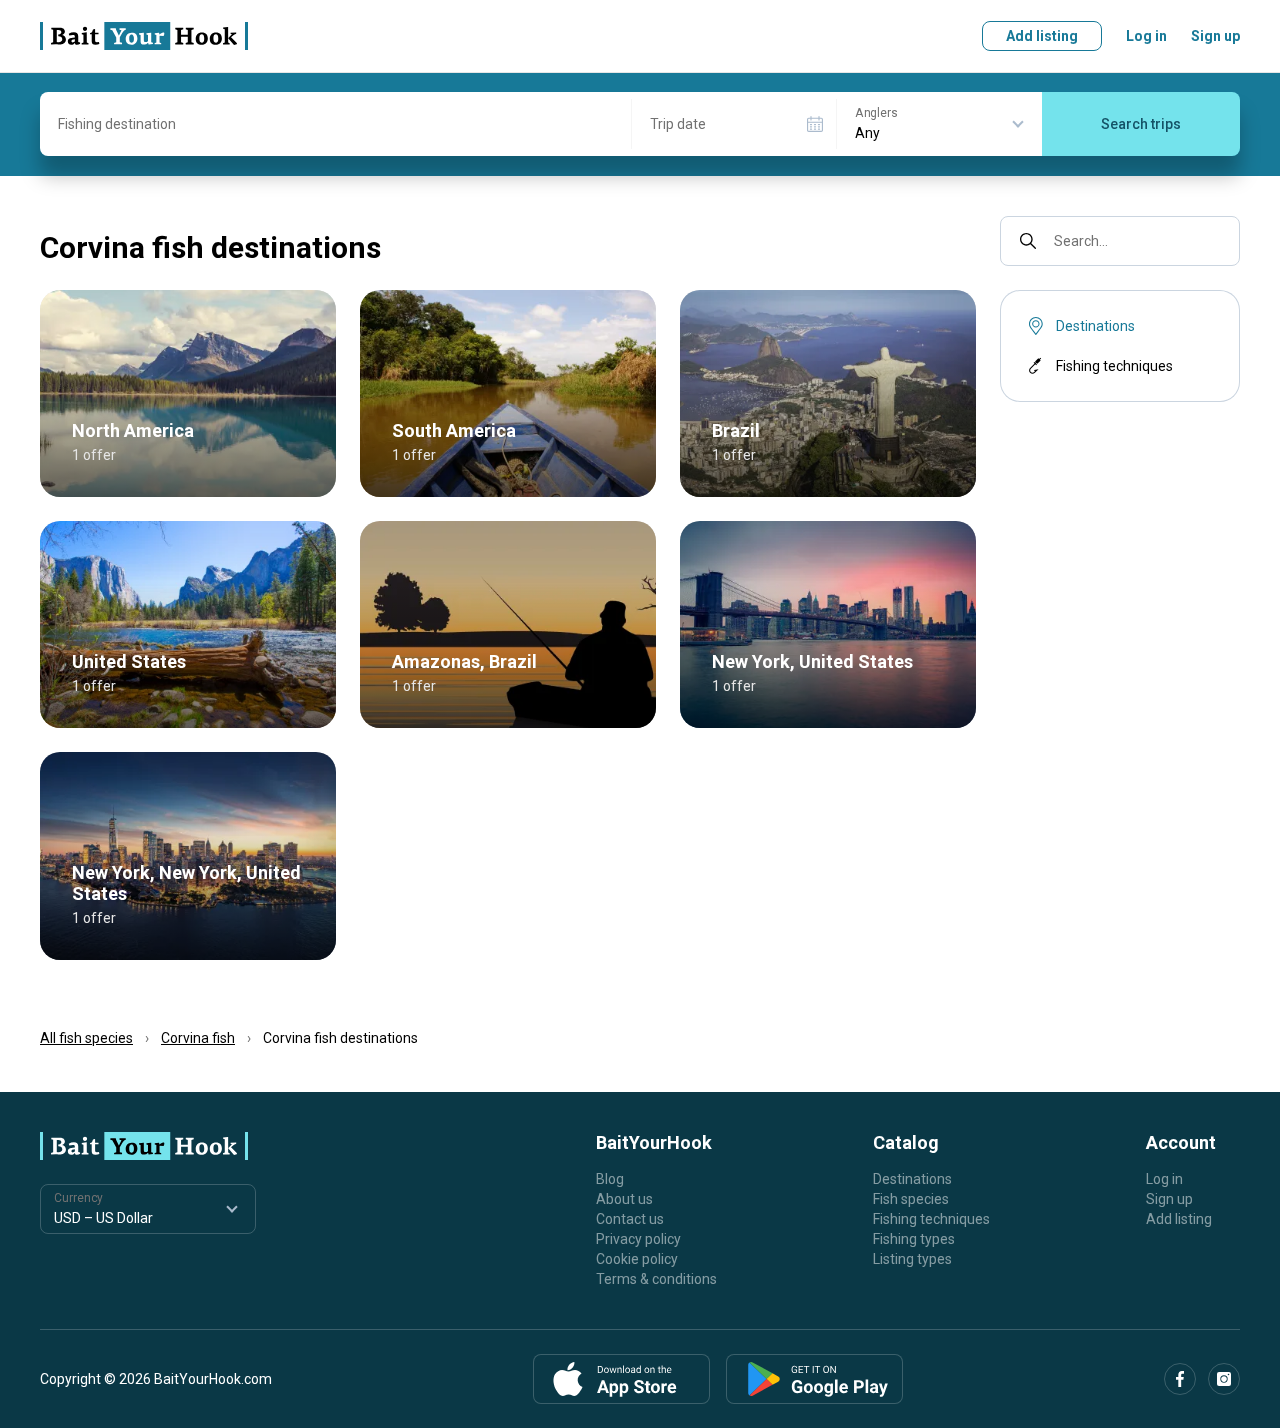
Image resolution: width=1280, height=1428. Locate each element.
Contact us (630, 1219)
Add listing (1042, 36)
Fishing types (914, 1239)
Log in (1146, 36)
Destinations (912, 1179)
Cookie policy (637, 1259)
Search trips (1141, 124)
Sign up (1215, 36)
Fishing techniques (1114, 366)
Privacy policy (638, 1239)
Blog (610, 1179)
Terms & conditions (656, 1279)
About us (624, 1199)
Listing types (912, 1259)
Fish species (911, 1199)
